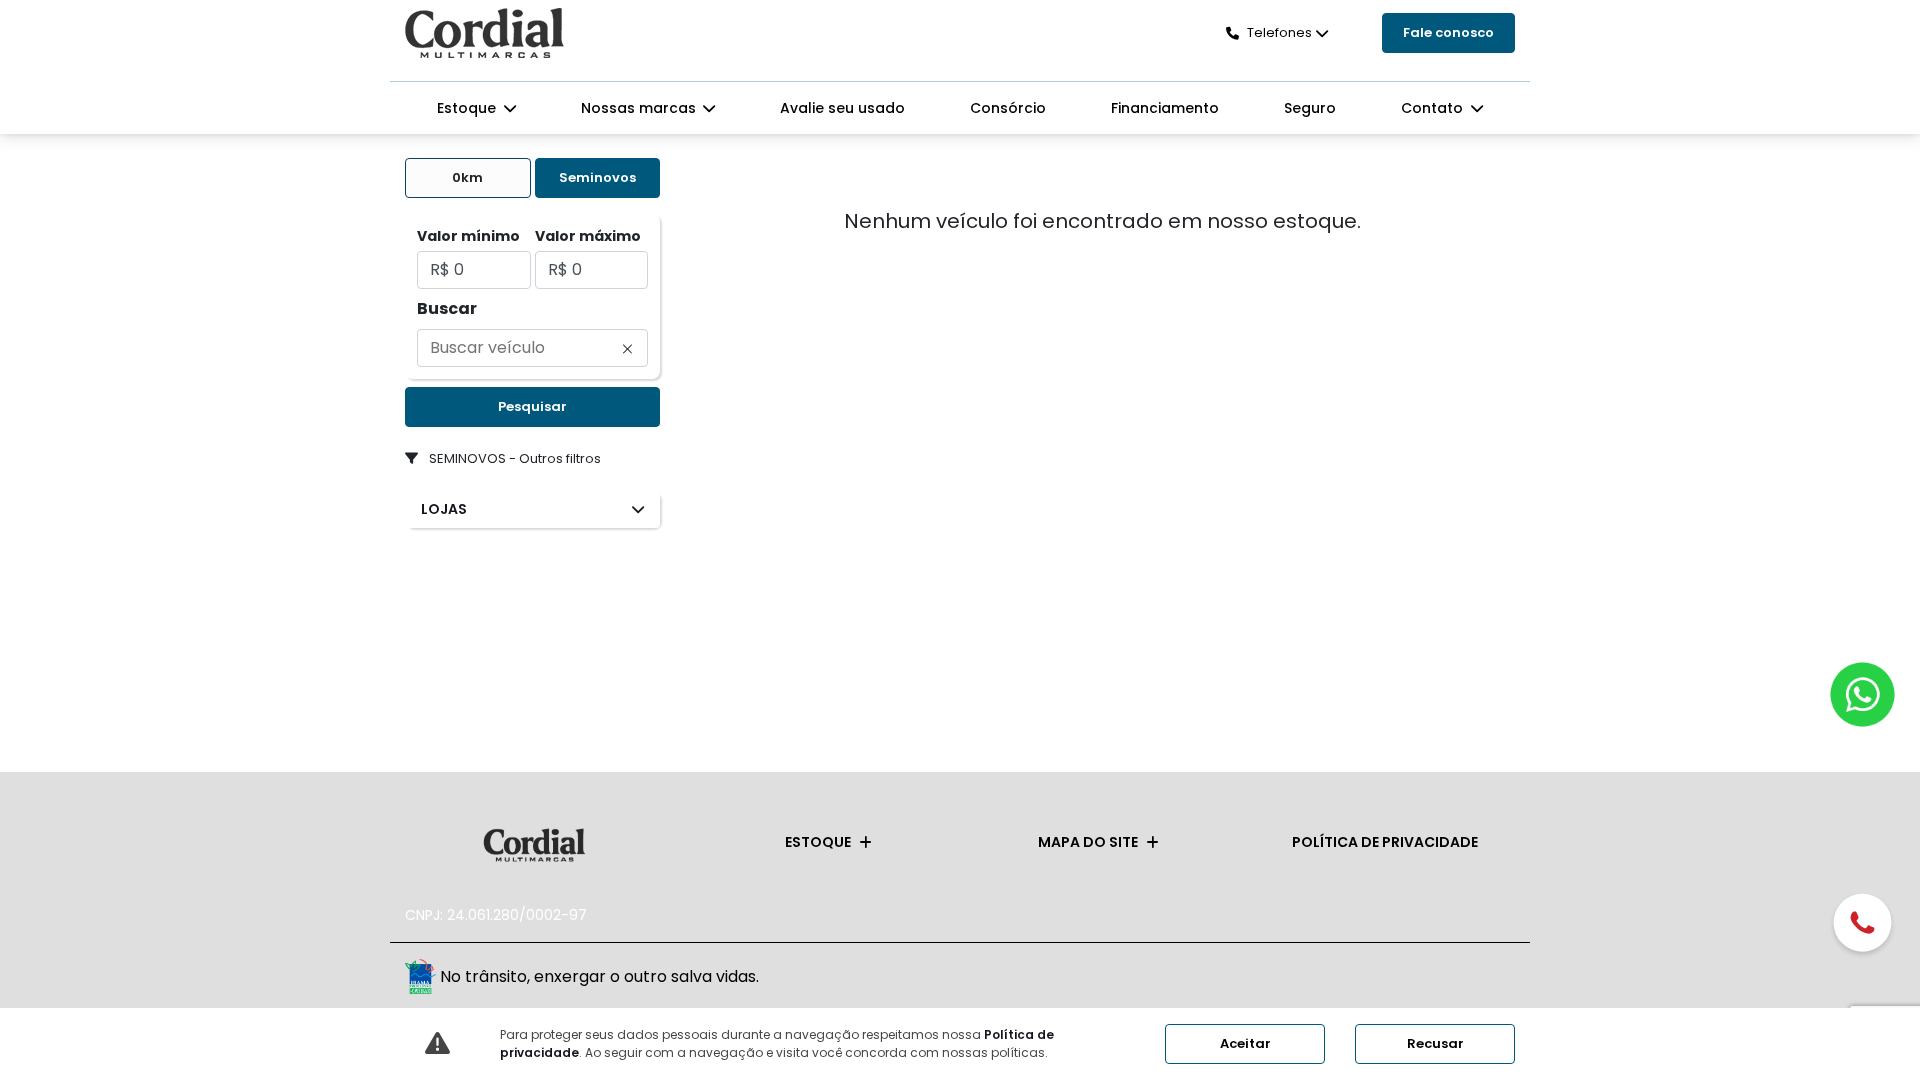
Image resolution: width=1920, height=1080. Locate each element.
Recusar (1435, 1043)
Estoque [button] (468, 108)
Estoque (818, 842)
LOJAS (444, 509)
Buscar (447, 308)
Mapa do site (1088, 842)
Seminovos (597, 177)
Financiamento (1165, 108)
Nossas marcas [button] (640, 108)
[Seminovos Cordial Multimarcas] (484, 33)
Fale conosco (1448, 32)
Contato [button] (1434, 108)
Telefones (1279, 32)
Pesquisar (532, 406)
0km (467, 177)
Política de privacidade (1385, 842)
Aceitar (1245, 1043)
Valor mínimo (468, 236)
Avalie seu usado (842, 108)
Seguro (1310, 108)
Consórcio (1008, 108)
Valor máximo (588, 236)
